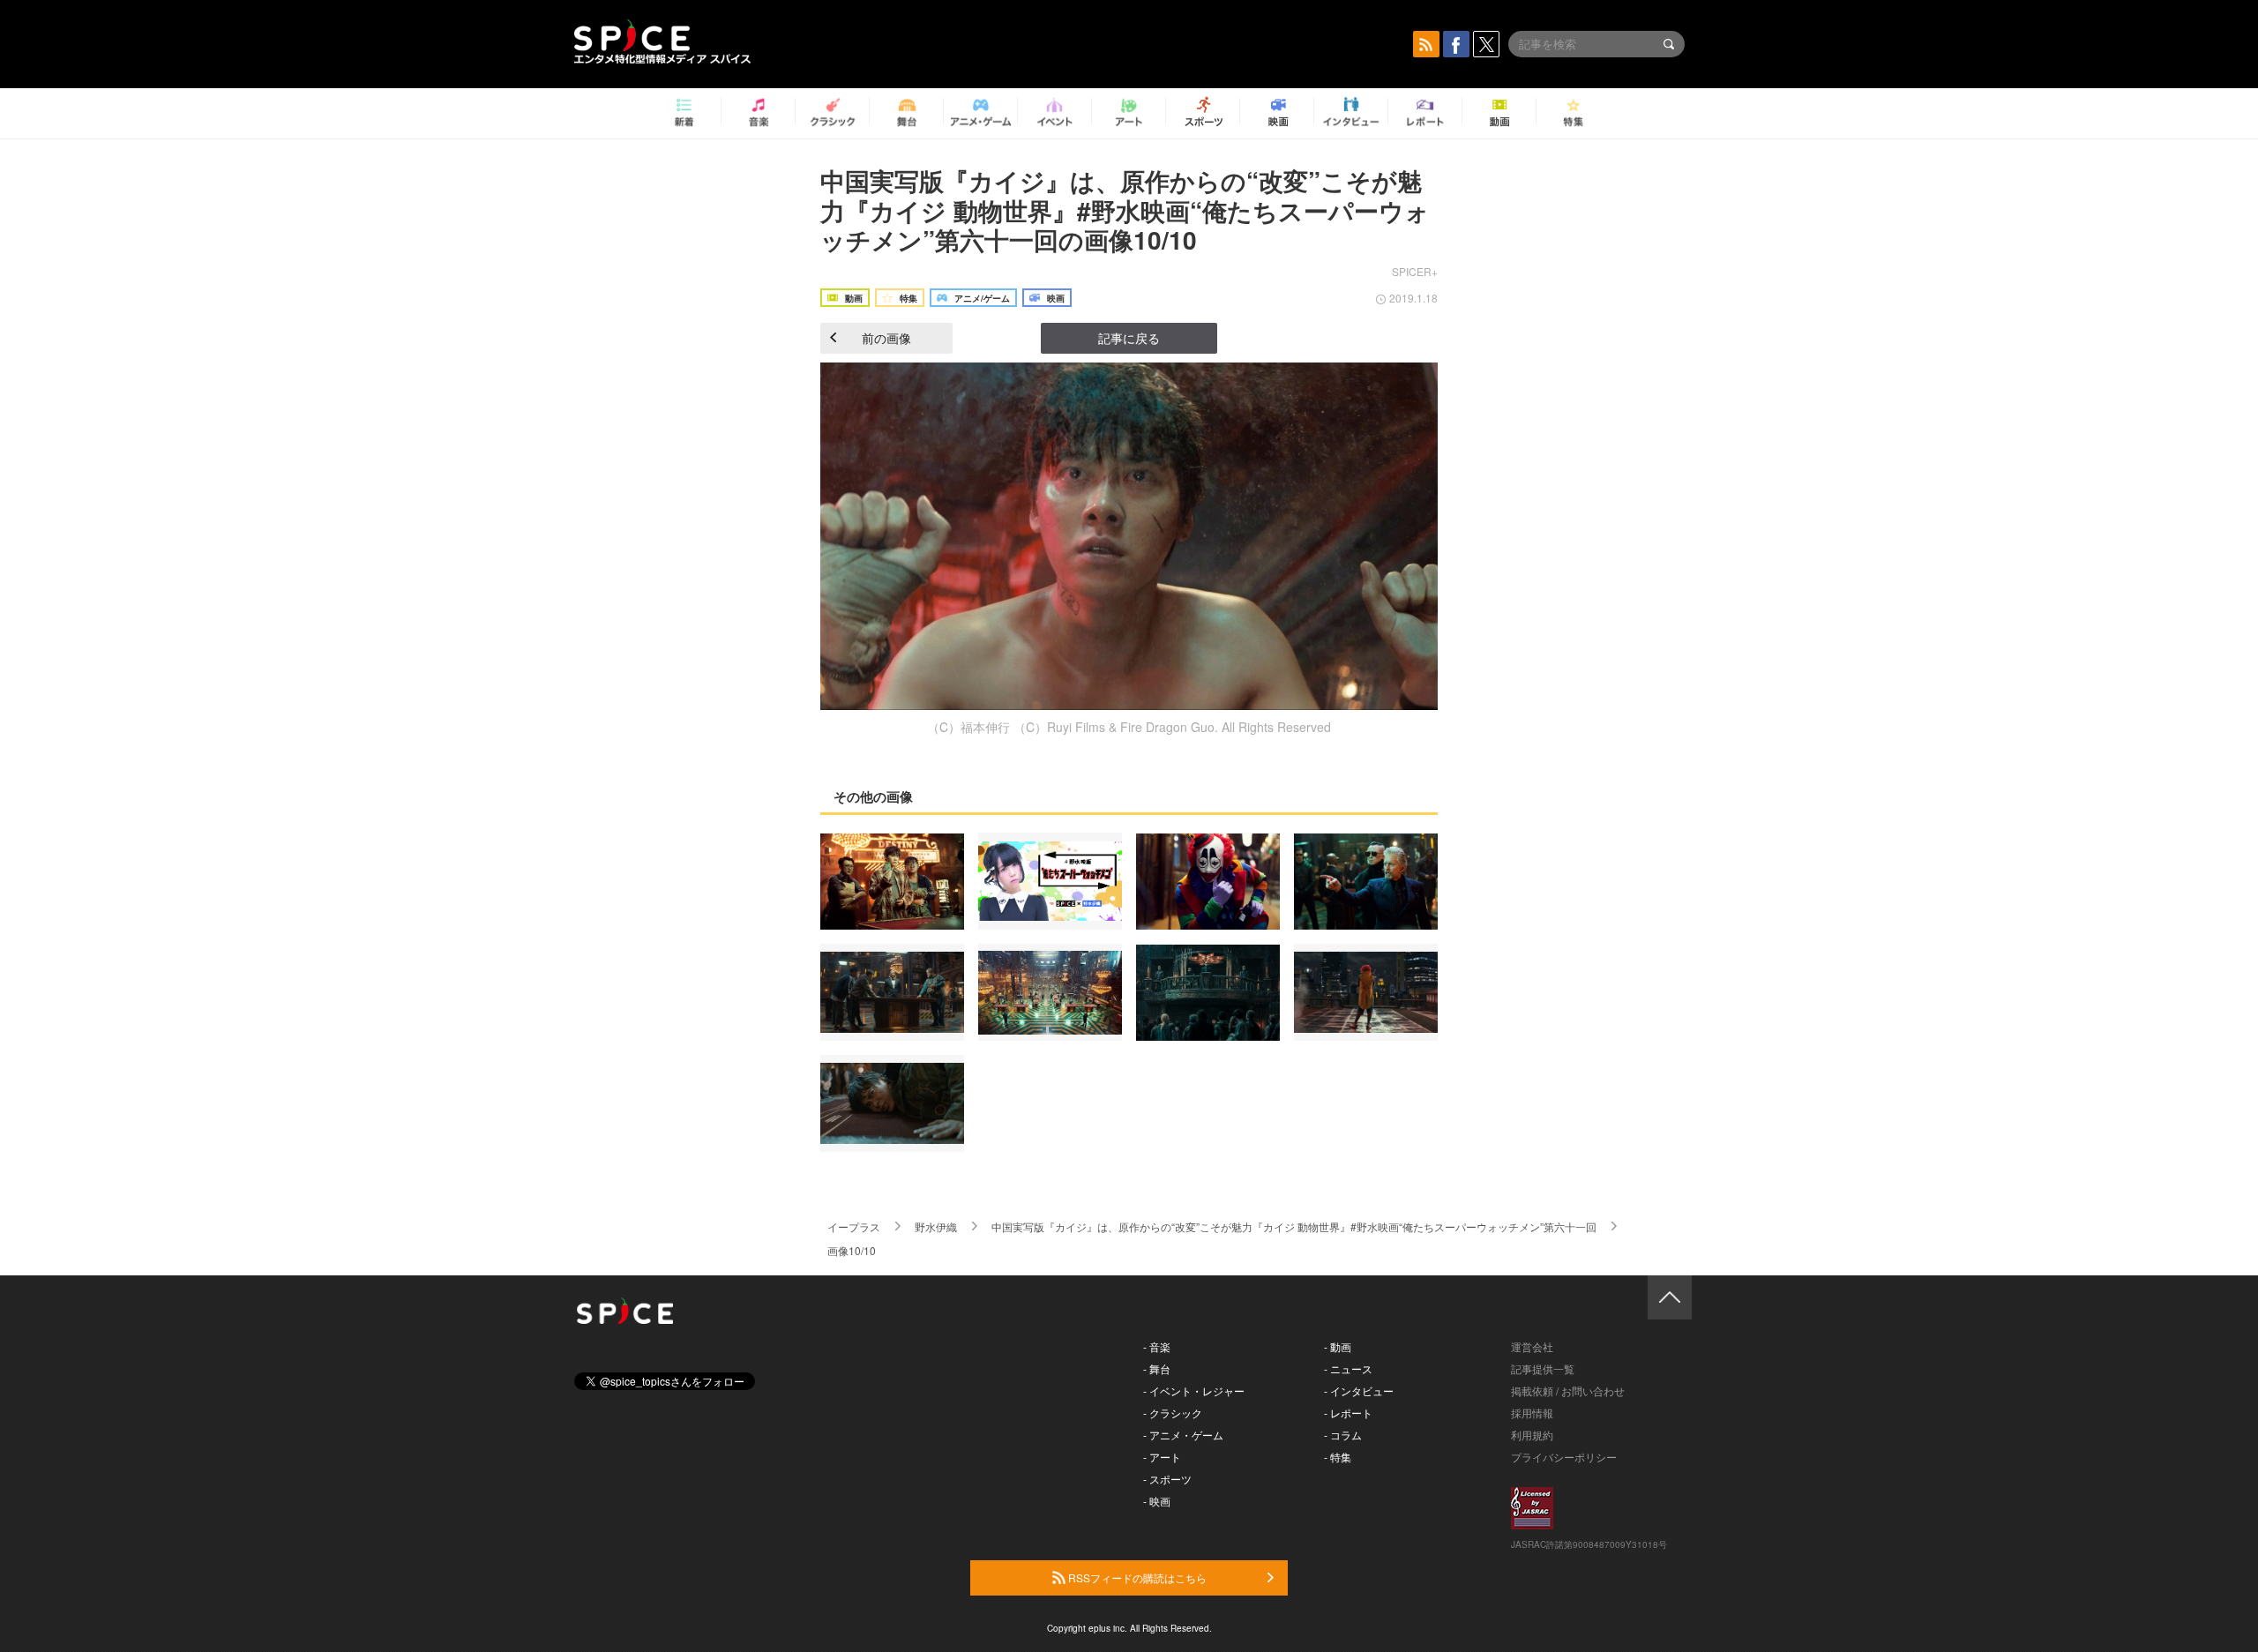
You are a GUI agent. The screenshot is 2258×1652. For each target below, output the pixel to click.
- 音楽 (1157, 1346)
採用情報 (1532, 1413)
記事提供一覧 (1543, 1368)
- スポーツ (1167, 1479)
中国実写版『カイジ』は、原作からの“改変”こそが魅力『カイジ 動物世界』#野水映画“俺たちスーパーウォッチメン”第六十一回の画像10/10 (1125, 210)
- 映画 (1157, 1501)
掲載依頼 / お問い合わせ (1568, 1390)
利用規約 (1532, 1435)
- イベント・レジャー (1194, 1390)
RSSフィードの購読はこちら (1136, 1577)
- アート (1162, 1457)
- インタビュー (1359, 1390)
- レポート (1348, 1413)
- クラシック (1173, 1413)
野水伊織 (936, 1226)
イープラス (854, 1226)
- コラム (1343, 1435)
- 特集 (1338, 1457)
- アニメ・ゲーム (1183, 1435)
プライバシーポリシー (1564, 1457)
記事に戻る (1129, 338)
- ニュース (1348, 1368)
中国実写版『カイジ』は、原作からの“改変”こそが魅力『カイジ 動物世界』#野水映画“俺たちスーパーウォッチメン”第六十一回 (1294, 1226)
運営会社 (1532, 1346)
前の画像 (886, 338)
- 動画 (1338, 1346)
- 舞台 (1157, 1368)
